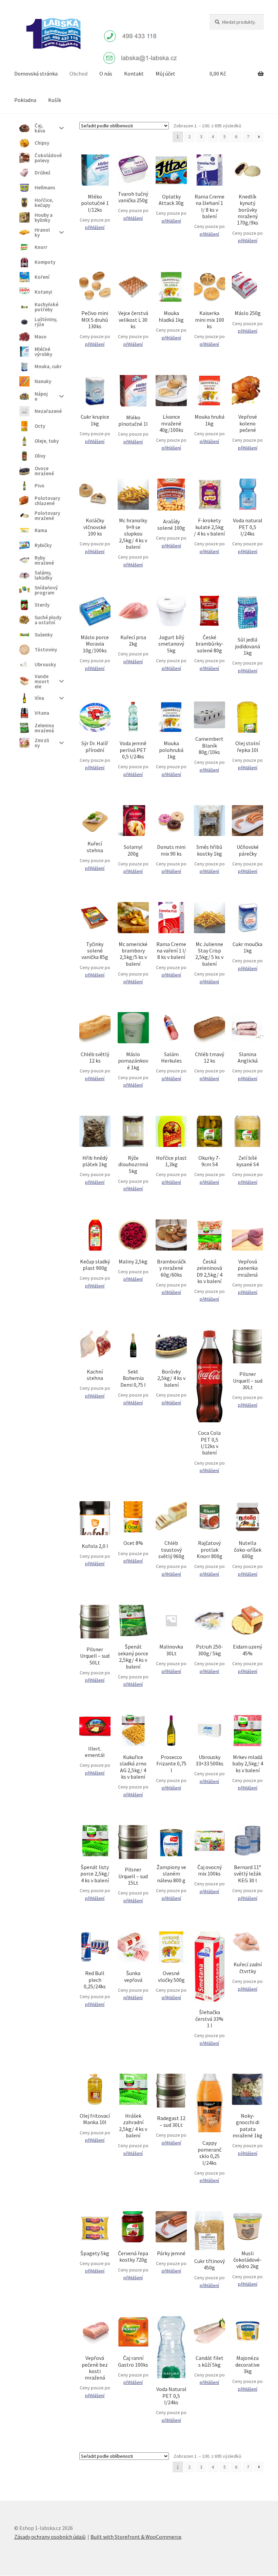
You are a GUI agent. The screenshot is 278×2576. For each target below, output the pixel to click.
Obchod (78, 74)
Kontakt (134, 74)
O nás (106, 74)
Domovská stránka (36, 74)
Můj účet (165, 74)
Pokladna (25, 100)
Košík (55, 100)
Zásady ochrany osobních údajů (50, 2537)
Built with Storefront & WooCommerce (136, 2537)
